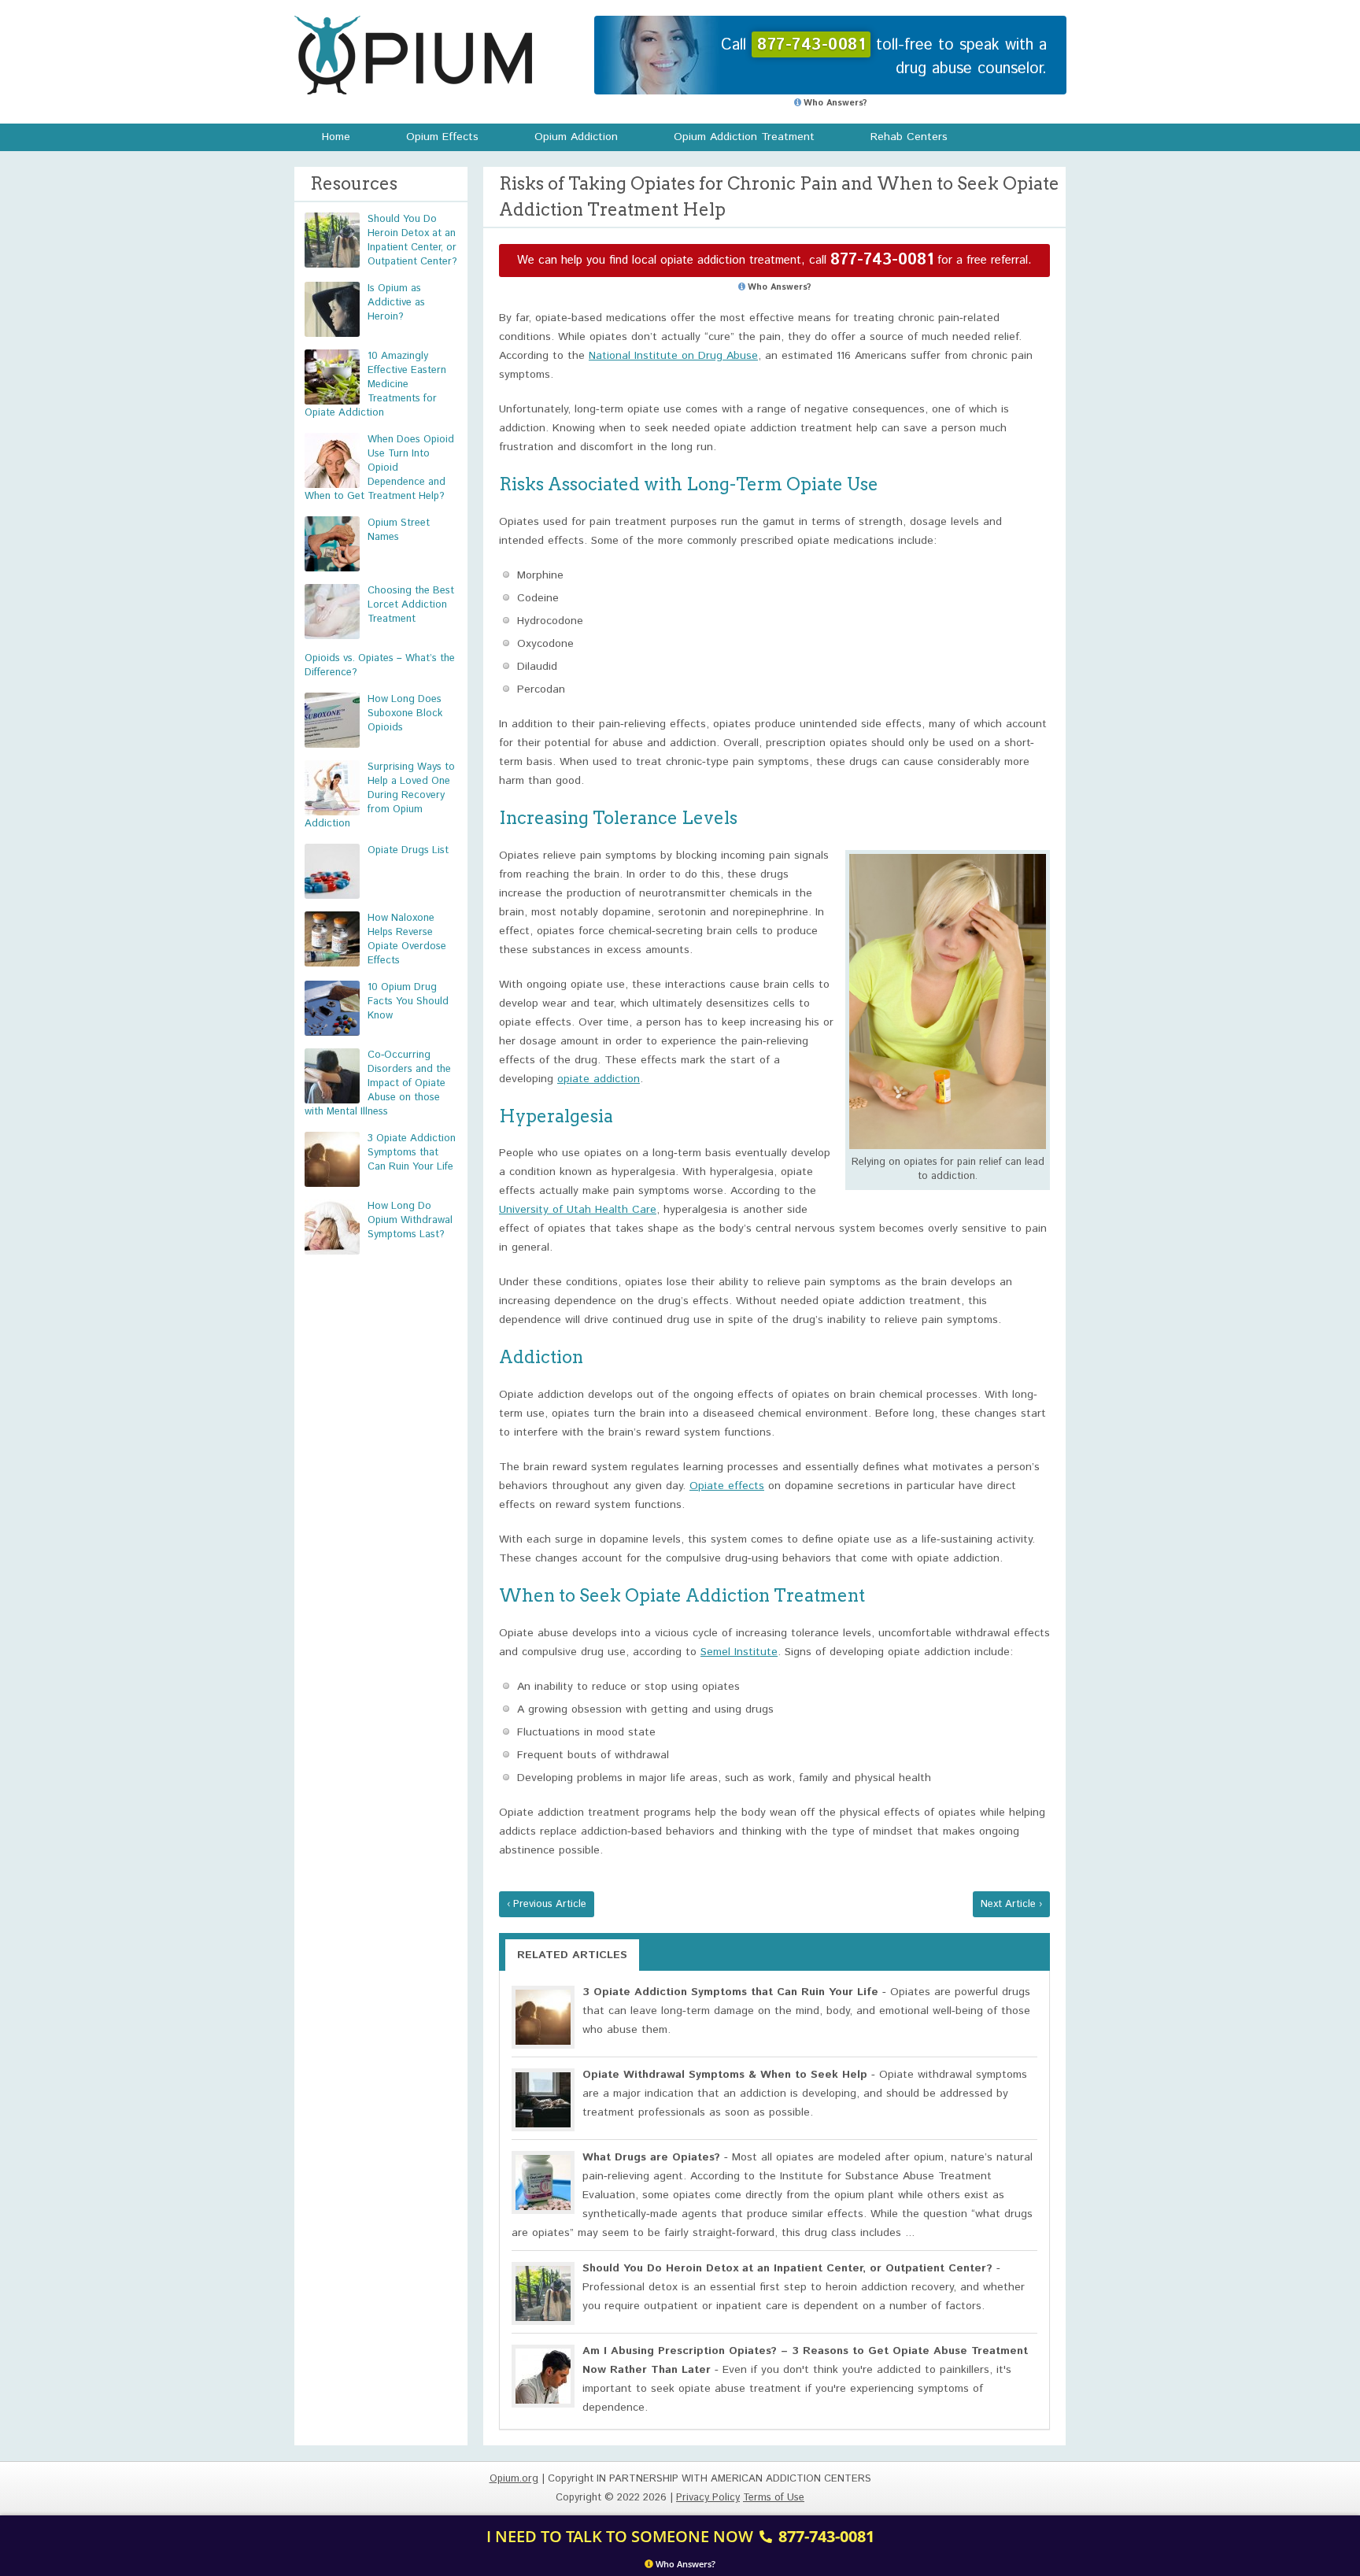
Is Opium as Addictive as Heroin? (396, 303)
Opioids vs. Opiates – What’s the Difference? (380, 665)
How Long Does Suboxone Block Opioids (405, 713)
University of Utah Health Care (578, 1210)
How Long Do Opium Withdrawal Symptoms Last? (410, 1220)
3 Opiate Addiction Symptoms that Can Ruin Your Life (412, 1153)
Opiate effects (727, 1486)
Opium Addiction (576, 137)
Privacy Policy (708, 2498)
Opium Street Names (399, 530)
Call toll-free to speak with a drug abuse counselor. (884, 57)
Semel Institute (739, 1652)
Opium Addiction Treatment (744, 137)
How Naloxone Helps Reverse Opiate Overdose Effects (407, 939)
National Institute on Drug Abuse (673, 356)
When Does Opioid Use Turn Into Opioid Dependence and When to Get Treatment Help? (379, 468)
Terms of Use (774, 2498)
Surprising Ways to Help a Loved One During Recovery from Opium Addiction (380, 795)
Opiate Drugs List (408, 850)
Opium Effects (442, 137)
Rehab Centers (909, 137)
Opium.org (413, 55)
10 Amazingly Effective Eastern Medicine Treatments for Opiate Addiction (375, 384)
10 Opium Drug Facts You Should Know (408, 1002)
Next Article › (1011, 1904)
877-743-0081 (882, 260)
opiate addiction (599, 1079)
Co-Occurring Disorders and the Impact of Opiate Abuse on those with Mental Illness (378, 1083)
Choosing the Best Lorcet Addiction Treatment (411, 605)
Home (336, 137)
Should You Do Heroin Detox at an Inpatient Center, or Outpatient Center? (412, 240)
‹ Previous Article (547, 1904)
